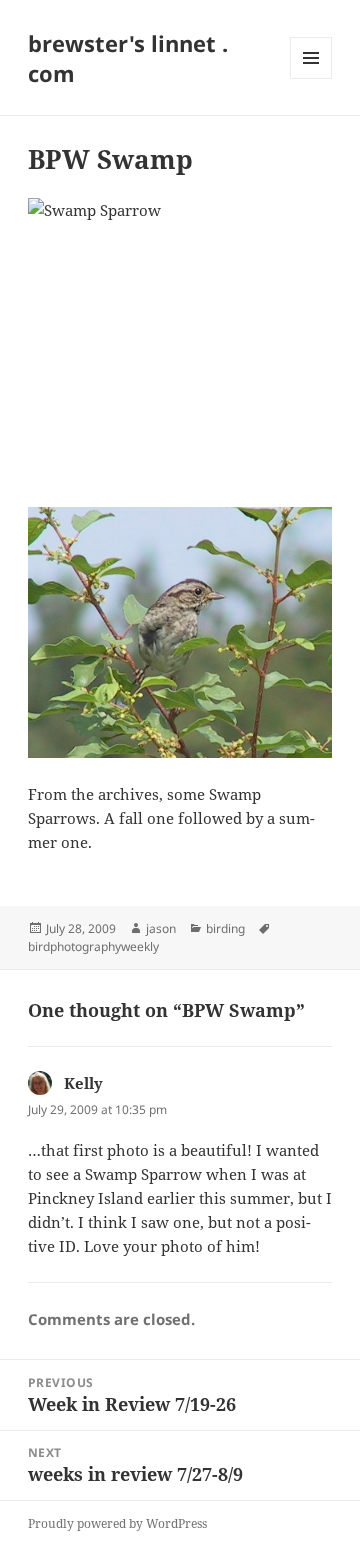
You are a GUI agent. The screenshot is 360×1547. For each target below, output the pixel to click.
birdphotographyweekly (93, 946)
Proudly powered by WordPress (117, 1523)
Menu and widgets (311, 78)
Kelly (83, 1083)
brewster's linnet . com (128, 58)
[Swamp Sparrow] (180, 340)
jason (161, 928)
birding (225, 928)
